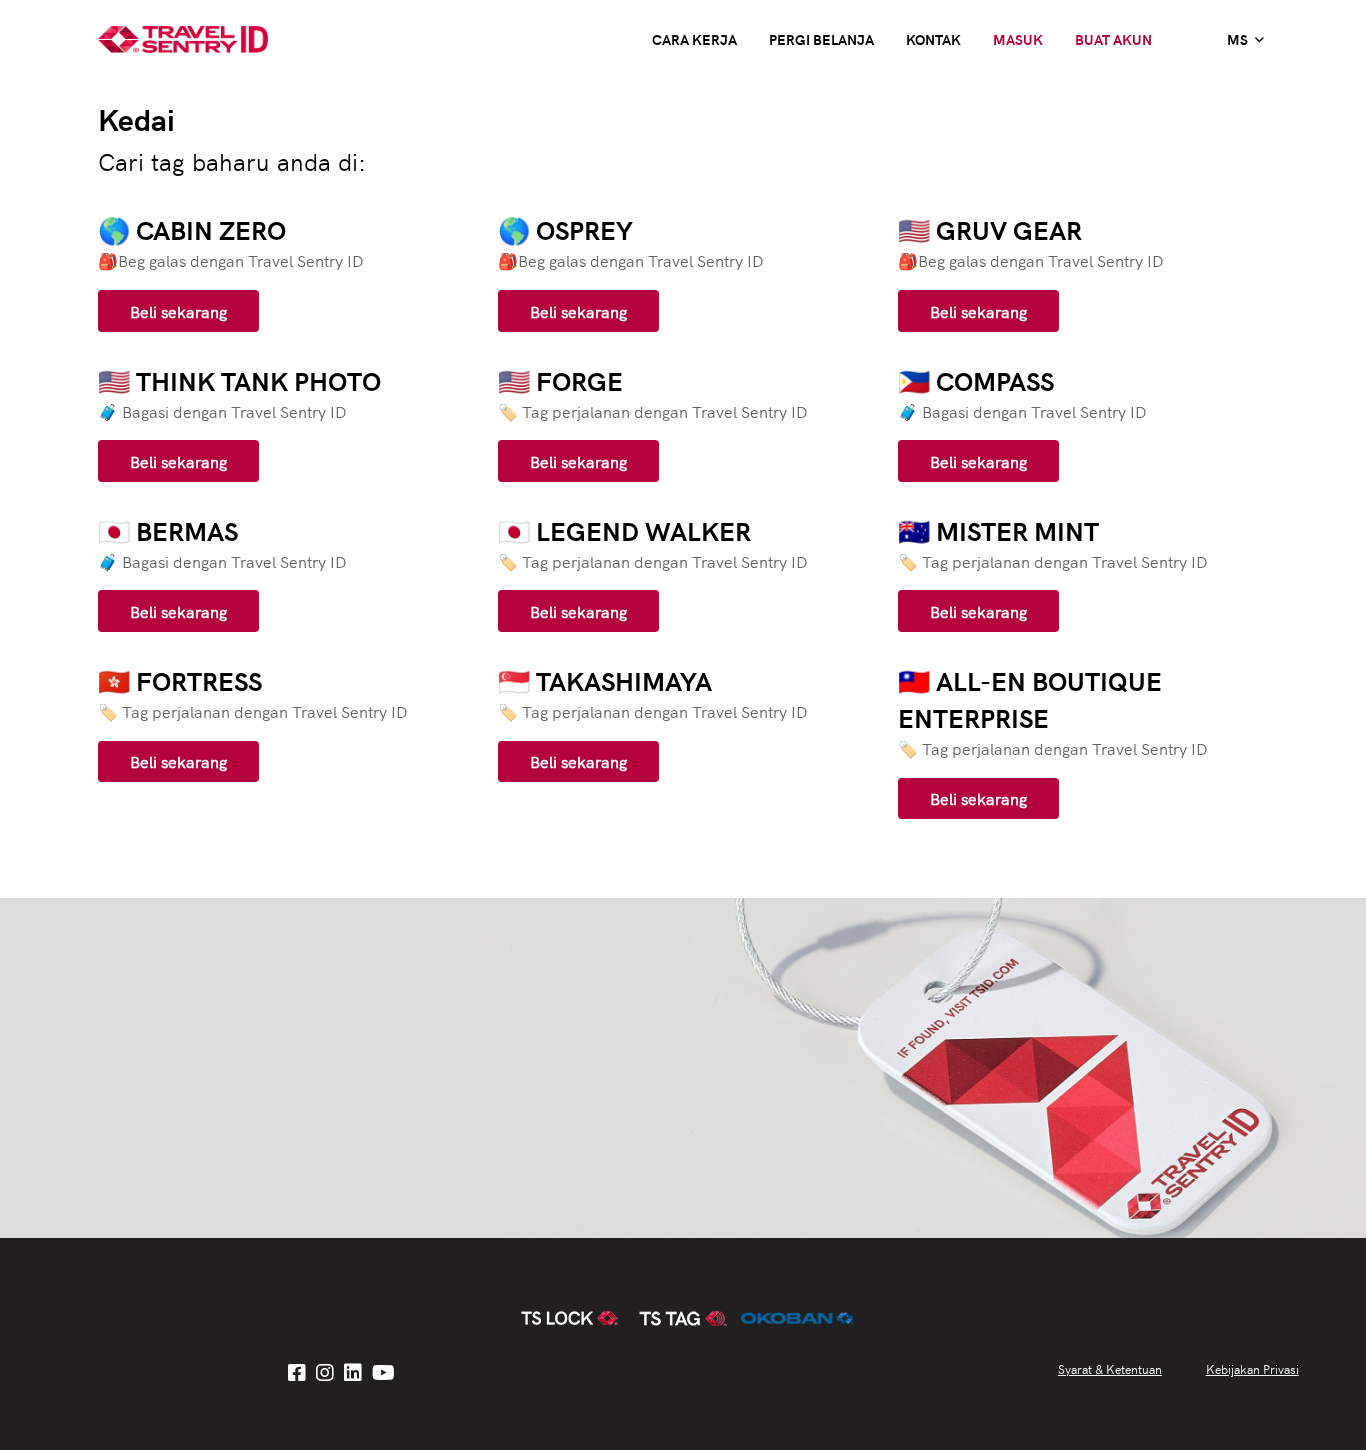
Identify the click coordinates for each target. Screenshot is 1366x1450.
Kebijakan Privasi (1252, 1368)
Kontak (933, 39)
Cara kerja (694, 39)
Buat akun (1113, 39)
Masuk (1018, 39)
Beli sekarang (178, 311)
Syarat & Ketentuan (1110, 1368)
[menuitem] (1245, 39)
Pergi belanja (821, 39)
